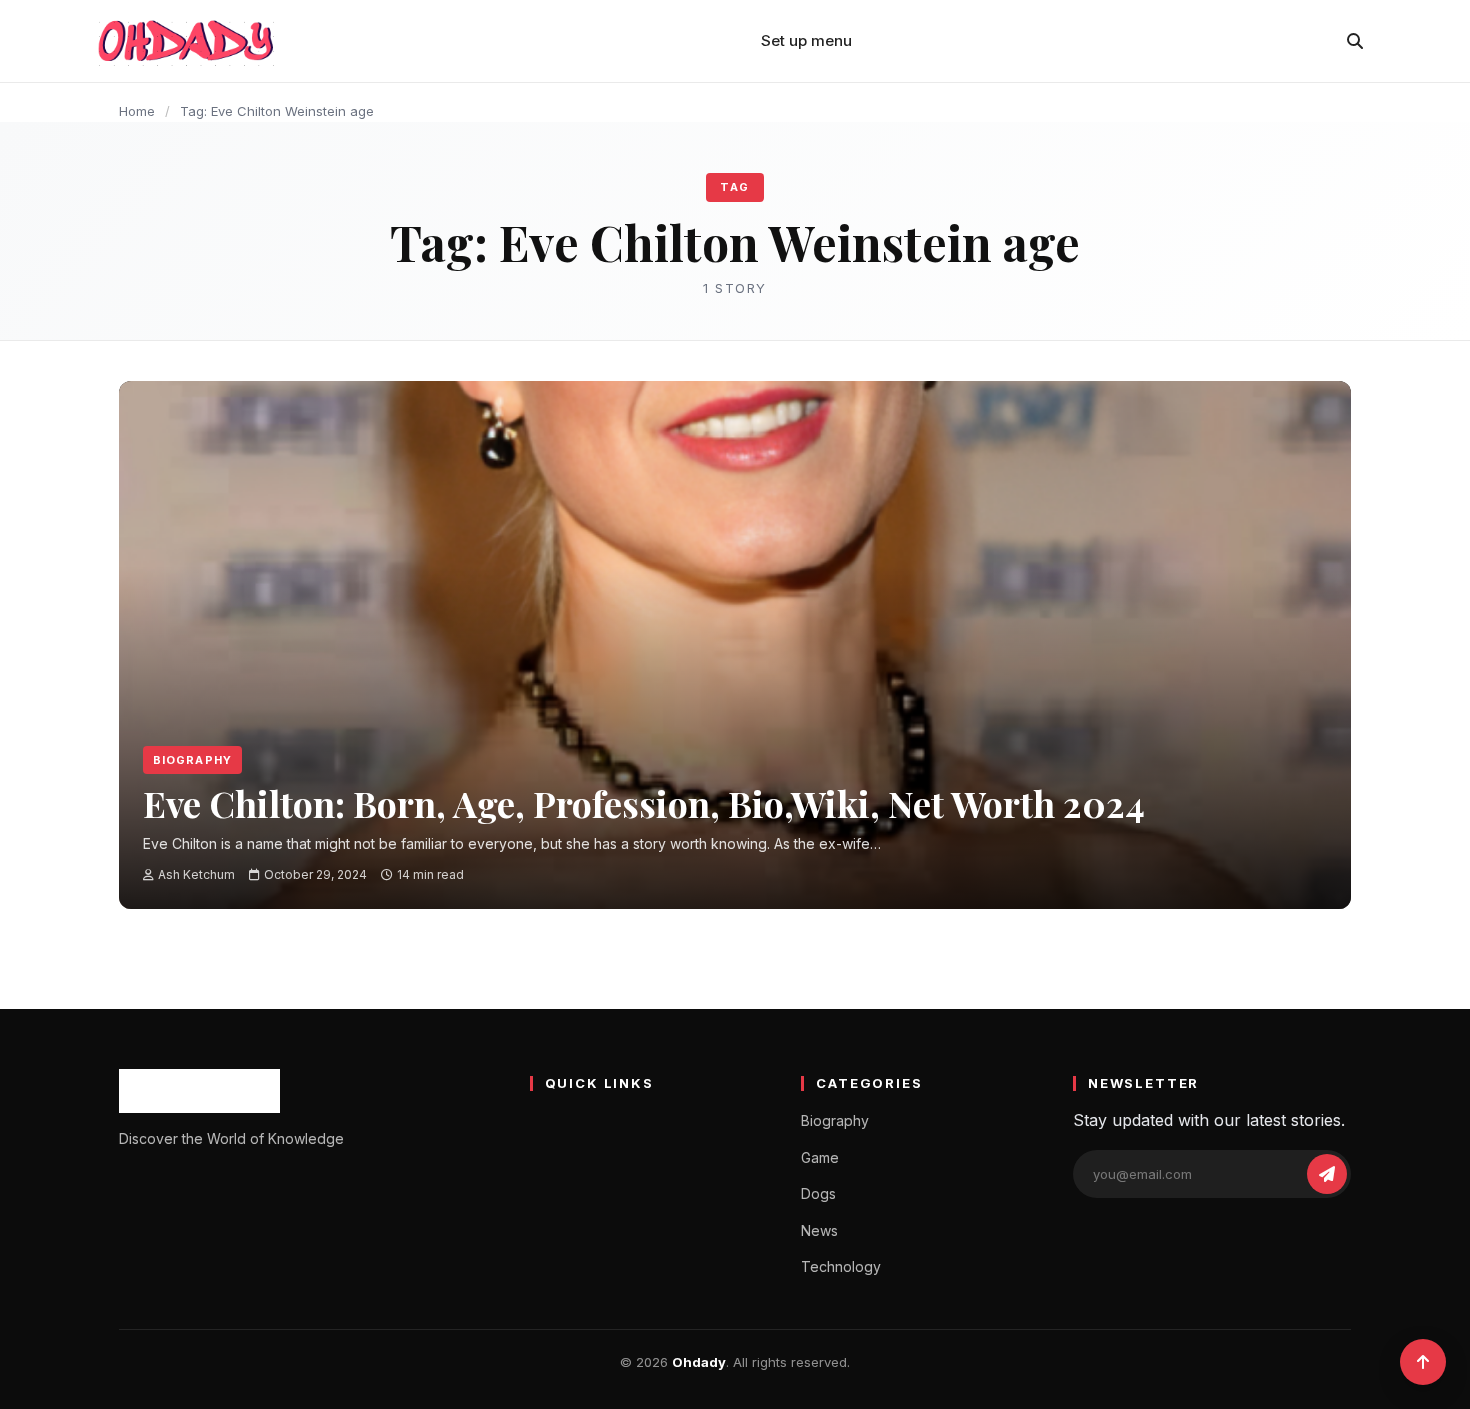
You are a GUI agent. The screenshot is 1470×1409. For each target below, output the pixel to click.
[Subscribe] (1327, 1174)
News (819, 1230)
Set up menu (806, 40)
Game (820, 1157)
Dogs (818, 1193)
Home (137, 111)
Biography (192, 760)
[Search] (1355, 41)
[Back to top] (1423, 1362)
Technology (841, 1266)
